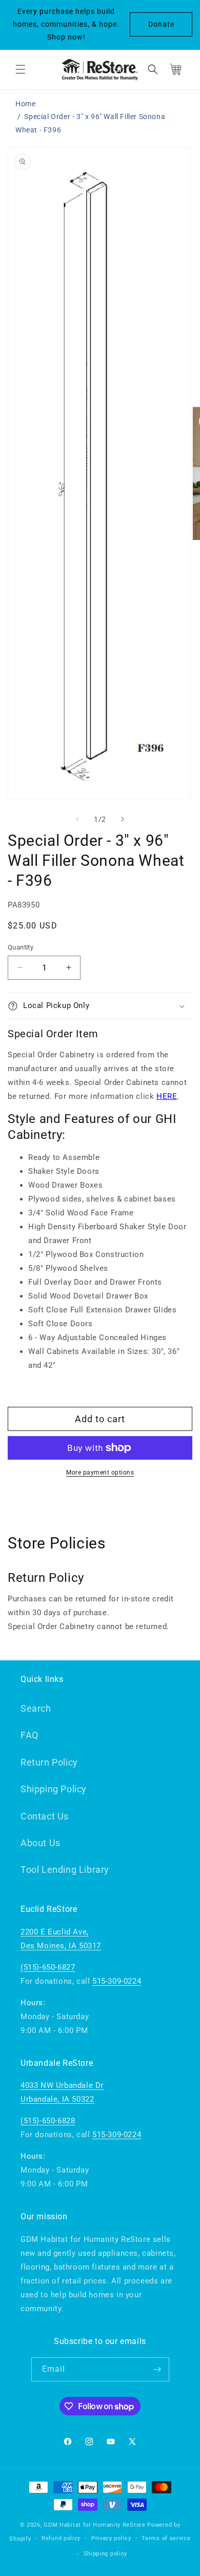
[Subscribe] (157, 2369)
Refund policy (61, 2538)
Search (36, 1708)
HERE (167, 1096)
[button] (21, 69)
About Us (41, 1843)
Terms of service (166, 2538)
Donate (161, 24)
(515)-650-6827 (48, 1967)
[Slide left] (77, 819)
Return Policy (49, 1762)
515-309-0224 (117, 1981)
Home (25, 104)
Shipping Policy (54, 1789)
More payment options (100, 1473)
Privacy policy (111, 2538)
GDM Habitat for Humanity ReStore (94, 2525)
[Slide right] (123, 819)
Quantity (21, 947)
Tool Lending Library (65, 1870)
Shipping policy (106, 2554)
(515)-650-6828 (48, 2121)
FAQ (29, 1735)
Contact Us (45, 1816)
